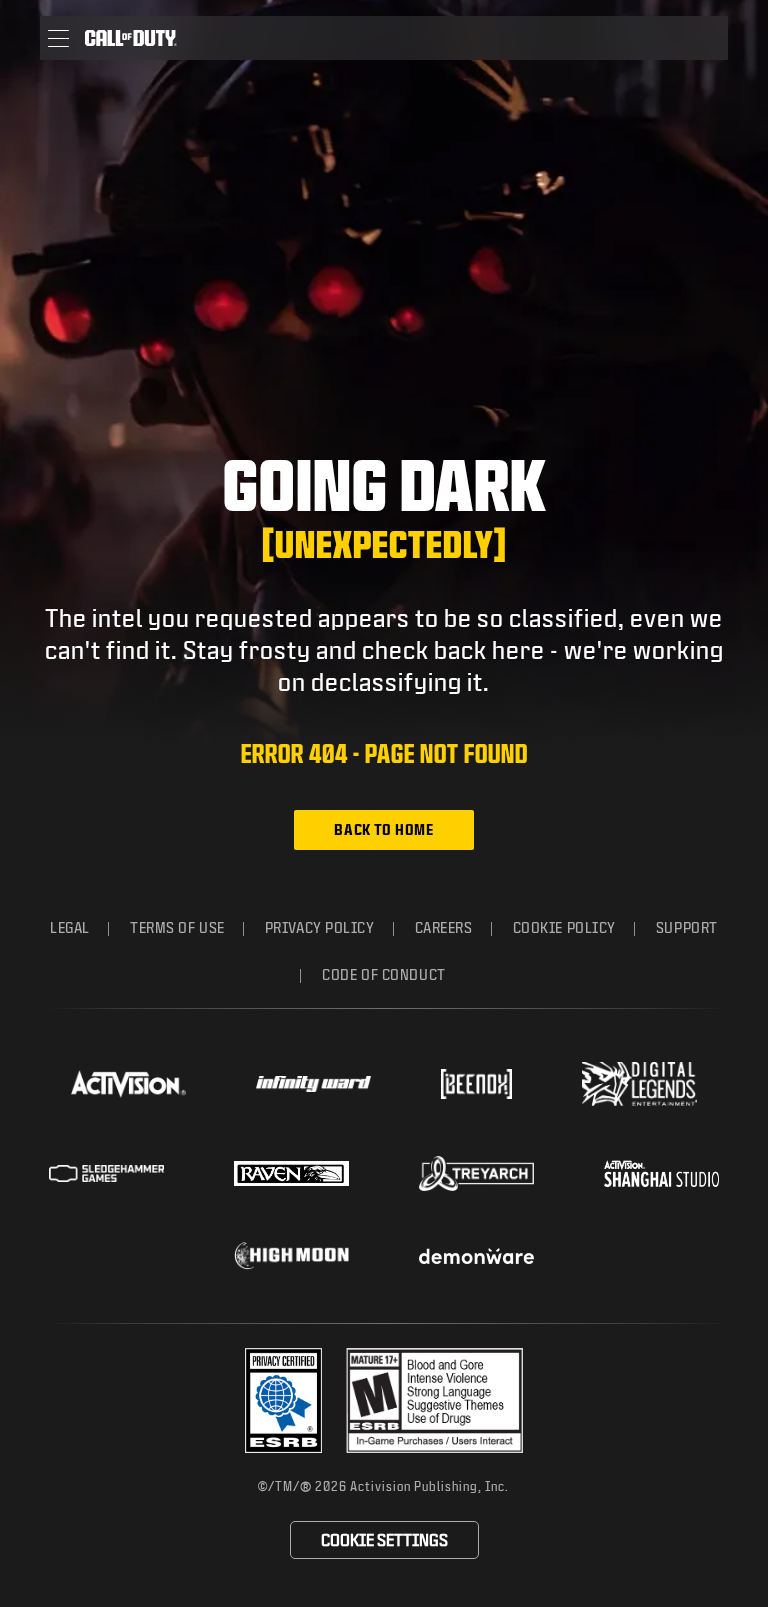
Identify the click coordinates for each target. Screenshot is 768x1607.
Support (687, 927)
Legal (70, 927)
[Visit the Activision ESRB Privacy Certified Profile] (284, 1400)
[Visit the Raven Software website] (291, 1174)
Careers (444, 927)
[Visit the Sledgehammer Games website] (106, 1173)
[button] (58, 38)
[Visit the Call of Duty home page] (131, 38)
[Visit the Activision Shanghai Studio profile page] (661, 1173)
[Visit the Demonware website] (476, 1256)
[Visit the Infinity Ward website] (313, 1084)
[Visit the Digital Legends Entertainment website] (639, 1084)
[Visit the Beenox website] (476, 1084)
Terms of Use (177, 927)
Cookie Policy (564, 927)
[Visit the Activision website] (128, 1084)
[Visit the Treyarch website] (476, 1174)
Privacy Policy (320, 927)
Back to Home (383, 829)
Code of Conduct (383, 974)
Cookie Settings (384, 1539)
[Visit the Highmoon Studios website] (291, 1255)
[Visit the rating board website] (434, 1400)
